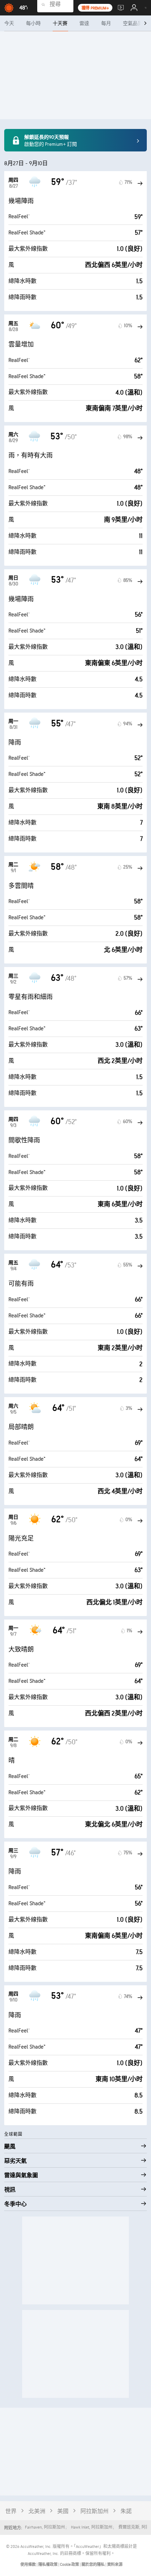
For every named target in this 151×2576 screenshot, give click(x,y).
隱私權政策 (48, 2565)
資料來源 (115, 2565)
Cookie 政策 (70, 2565)
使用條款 (28, 2565)
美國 (63, 2512)
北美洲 (37, 2512)
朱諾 (126, 2512)
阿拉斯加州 (94, 2512)
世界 (11, 2512)
